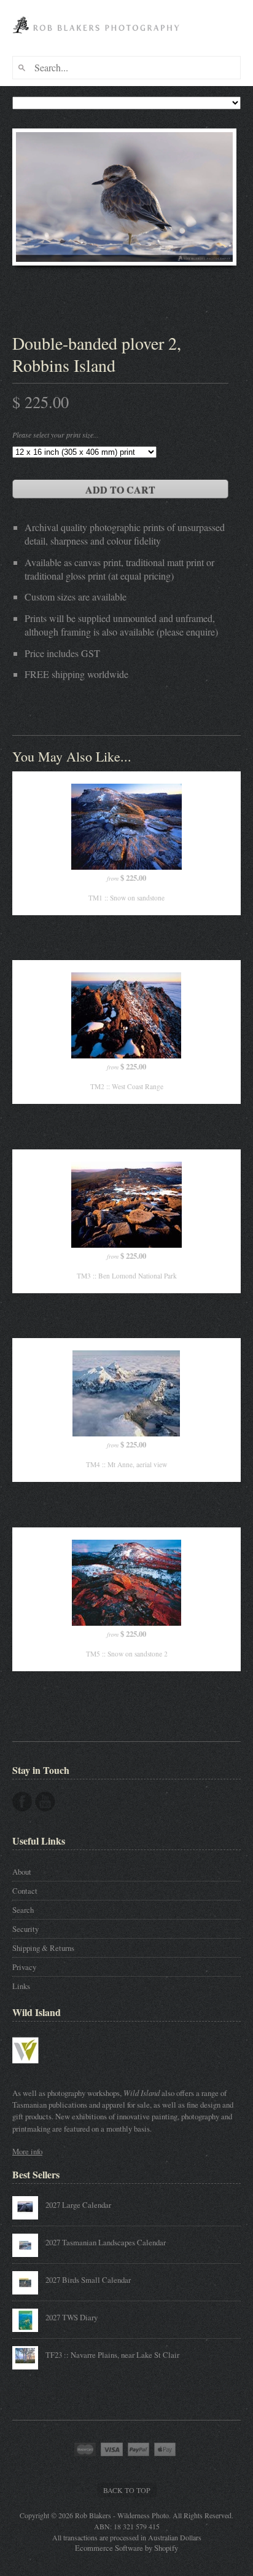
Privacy (24, 1967)
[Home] (98, 38)
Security (25, 1929)
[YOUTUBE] (45, 1802)
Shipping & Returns (43, 1948)
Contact (25, 1891)
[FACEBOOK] (22, 1802)
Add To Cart (120, 490)
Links (21, 1986)
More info (27, 2151)
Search (23, 1910)
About (22, 1872)
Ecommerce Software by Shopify (126, 2548)
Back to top (127, 2490)
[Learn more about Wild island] (43, 2070)
